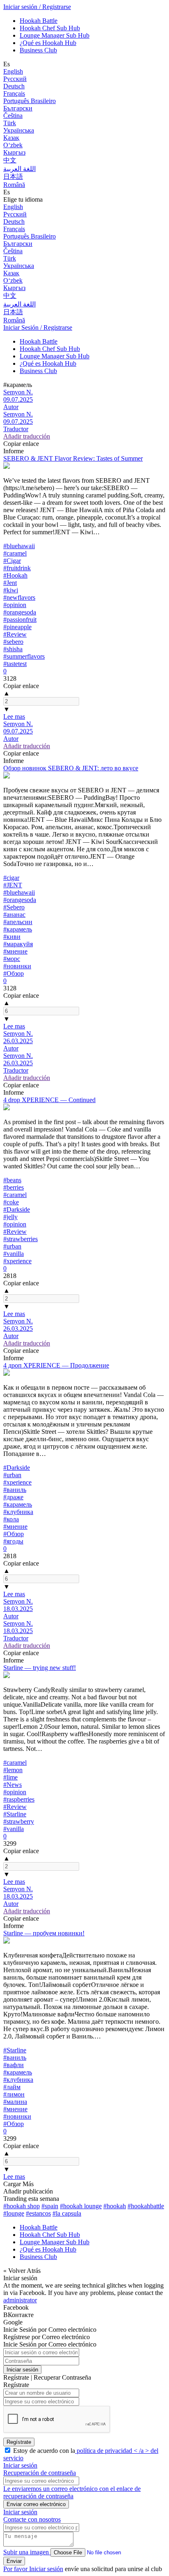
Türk (10, 123)
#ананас (14, 915)
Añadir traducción (27, 436)
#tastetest (15, 664)
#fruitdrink (17, 568)
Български (18, 108)
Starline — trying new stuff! (40, 1668)
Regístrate (19, 2442)
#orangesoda (20, 612)
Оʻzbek (13, 145)
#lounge (14, 2213)
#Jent (10, 583)
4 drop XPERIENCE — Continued (49, 1100)
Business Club (38, 50)
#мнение (15, 951)
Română (14, 185)
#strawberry (19, 1821)
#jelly (10, 1217)
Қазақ (11, 138)
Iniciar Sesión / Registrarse (38, 327)
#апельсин (18, 922)
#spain (50, 2206)
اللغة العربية (19, 169)
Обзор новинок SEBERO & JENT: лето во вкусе (71, 768)
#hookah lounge (81, 2206)
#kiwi (11, 590)
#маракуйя (18, 944)
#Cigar (12, 561)
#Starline (15, 1814)
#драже (13, 1497)
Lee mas (14, 717)
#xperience (17, 1261)
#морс (12, 959)
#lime (10, 1777)
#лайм (12, 2087)
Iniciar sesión (22, 2370)
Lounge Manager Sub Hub (55, 35)
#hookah (115, 2206)
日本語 (13, 177)
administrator (20, 2300)
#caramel (15, 553)
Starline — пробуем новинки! (44, 1933)
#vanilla (14, 1254)
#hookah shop (22, 2206)
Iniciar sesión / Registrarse (37, 7)
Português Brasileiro (30, 101)
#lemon (13, 1770)
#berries (14, 1187)
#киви (12, 937)
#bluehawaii (19, 546)
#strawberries (21, 1239)
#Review (15, 634)
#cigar (11, 878)
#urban (12, 1246)
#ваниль (15, 1490)
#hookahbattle (146, 2206)
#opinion (15, 605)
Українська (19, 130)
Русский (15, 79)
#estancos (38, 2213)
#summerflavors (24, 656)
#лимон (14, 2094)
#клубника (18, 1512)
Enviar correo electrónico (36, 2504)
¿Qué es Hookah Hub (48, 43)
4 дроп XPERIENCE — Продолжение (56, 1365)
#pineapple (17, 627)
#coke (11, 1202)
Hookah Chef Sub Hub (50, 28)
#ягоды (13, 1541)
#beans (12, 1180)
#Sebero (14, 907)
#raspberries (19, 1799)
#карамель (18, 929)
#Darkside (17, 1209)
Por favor (16, 2569)
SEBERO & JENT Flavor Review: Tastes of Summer (73, 458)
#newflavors (19, 597)
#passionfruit (20, 620)
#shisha (13, 649)
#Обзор (14, 973)
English (13, 71)
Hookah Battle (39, 21)
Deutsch (14, 86)
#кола (11, 1519)
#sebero (13, 642)
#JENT (13, 885)
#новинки (17, 966)
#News (13, 1785)
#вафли (14, 2065)
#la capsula (67, 2213)
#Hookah (15, 575)
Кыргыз (14, 152)
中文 (10, 160)
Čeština (13, 116)
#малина (15, 2102)
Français (14, 93)
